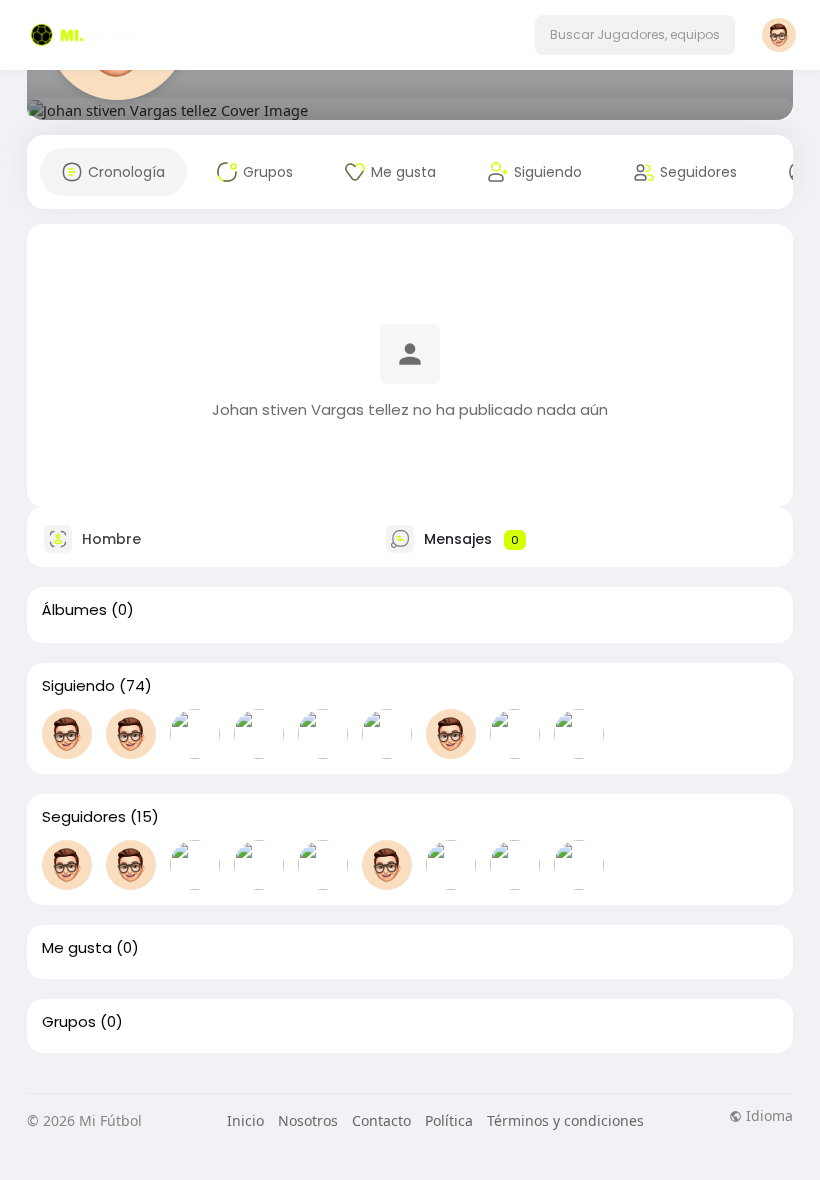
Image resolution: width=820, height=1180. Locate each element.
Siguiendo (78, 686)
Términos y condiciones (565, 1120)
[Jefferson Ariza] (67, 734)
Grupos (69, 1022)
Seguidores (84, 817)
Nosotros (308, 1120)
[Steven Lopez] (259, 734)
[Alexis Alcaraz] (515, 734)
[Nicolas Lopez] (131, 865)
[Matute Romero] (131, 734)
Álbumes (74, 610)
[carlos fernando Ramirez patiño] (259, 865)
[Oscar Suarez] (387, 734)
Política (449, 1120)
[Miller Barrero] (323, 734)
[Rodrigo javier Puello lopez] (195, 734)
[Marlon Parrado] (67, 865)
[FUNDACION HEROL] (515, 865)
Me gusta (77, 948)
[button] (635, 35)
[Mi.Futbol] (579, 865)
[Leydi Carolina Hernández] (387, 865)
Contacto (381, 1120)
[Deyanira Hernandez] (451, 734)
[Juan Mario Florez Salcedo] (579, 734)
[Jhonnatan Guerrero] (323, 865)
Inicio (245, 1120)
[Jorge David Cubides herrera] (451, 865)
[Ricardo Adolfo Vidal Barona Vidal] (195, 865)
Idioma (767, 1116)
